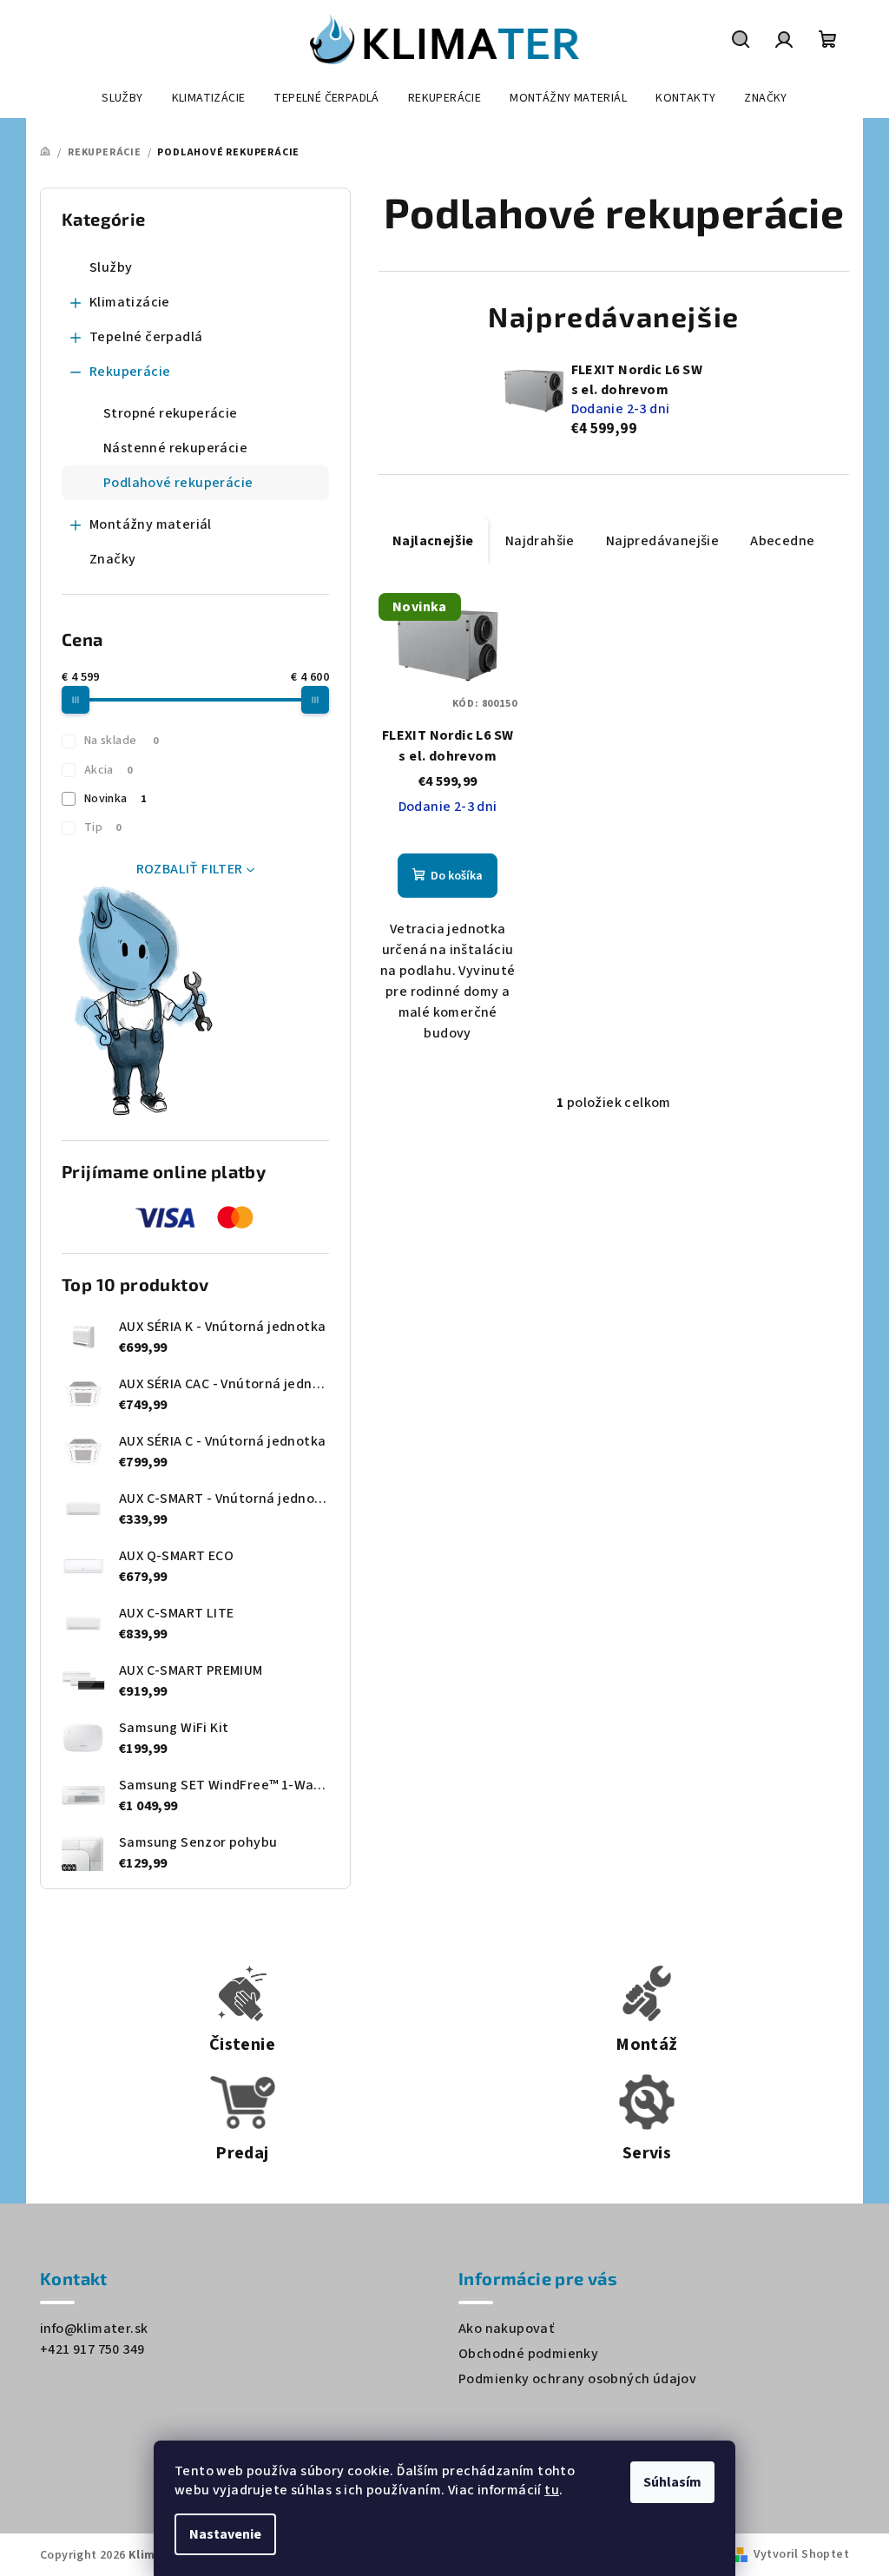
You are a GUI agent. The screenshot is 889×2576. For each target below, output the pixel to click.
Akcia (108, 770)
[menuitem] (122, 98)
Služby (111, 267)
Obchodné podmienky (528, 2354)
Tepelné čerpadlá (146, 337)
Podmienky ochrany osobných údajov (577, 2379)
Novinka (115, 799)
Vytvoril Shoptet (801, 2554)
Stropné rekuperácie (171, 413)
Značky (112, 559)
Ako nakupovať (506, 2329)
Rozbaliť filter (190, 869)
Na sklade (121, 741)
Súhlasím (672, 2482)
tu (552, 2490)
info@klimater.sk (94, 2329)
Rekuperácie (130, 372)
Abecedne (782, 541)
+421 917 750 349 (92, 2349)
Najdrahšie (540, 541)
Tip (103, 827)
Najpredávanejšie (662, 541)
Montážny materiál (151, 524)
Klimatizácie (130, 302)
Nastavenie (225, 2534)
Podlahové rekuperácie (178, 483)
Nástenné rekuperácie (175, 448)
